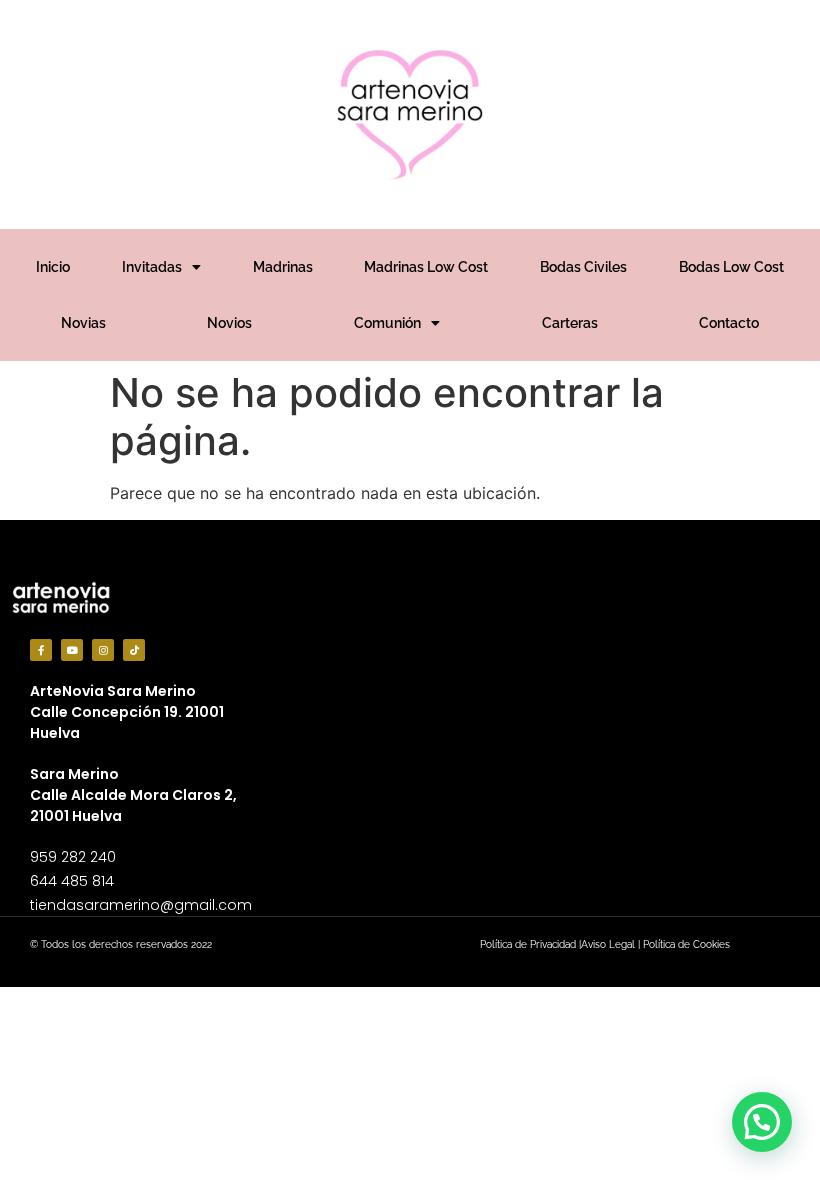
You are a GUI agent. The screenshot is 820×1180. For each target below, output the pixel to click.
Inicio (53, 267)
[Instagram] (103, 650)
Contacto (729, 323)
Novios (229, 323)
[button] (762, 1122)
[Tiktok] (134, 650)
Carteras (570, 323)
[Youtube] (72, 650)
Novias (83, 323)
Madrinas (283, 267)
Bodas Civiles (583, 267)
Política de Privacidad (528, 944)
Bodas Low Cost (731, 267)
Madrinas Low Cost (426, 267)
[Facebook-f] (41, 650)
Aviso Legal (608, 944)
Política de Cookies (686, 944)
